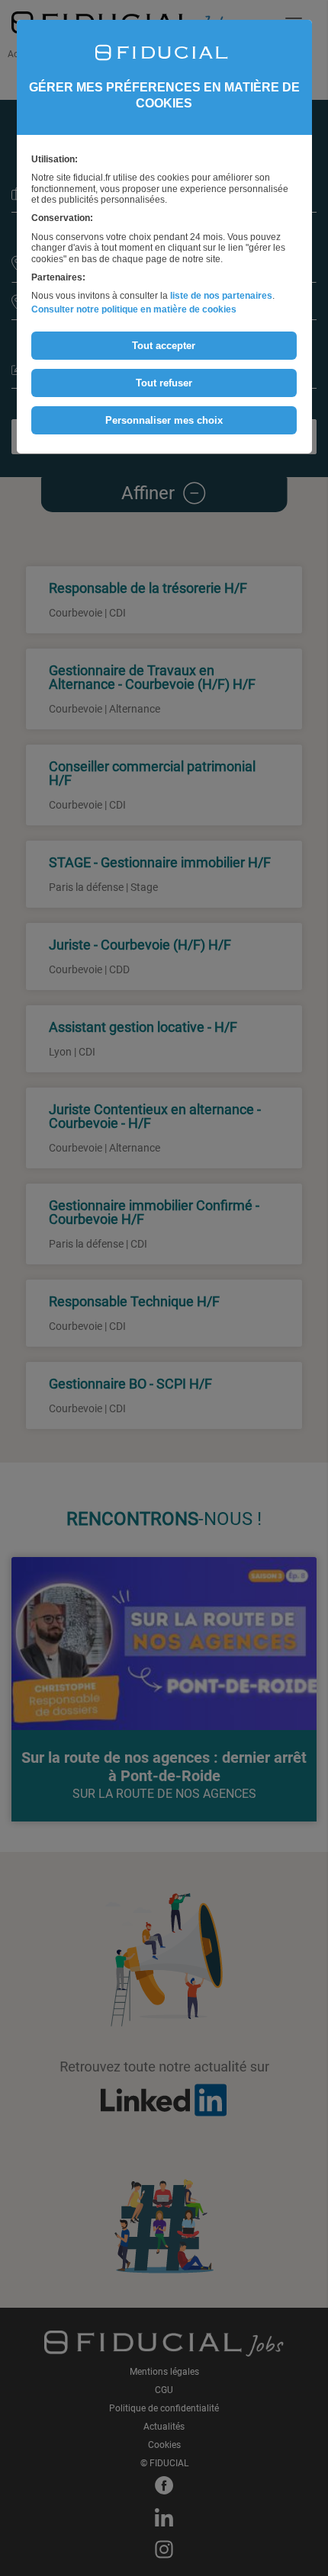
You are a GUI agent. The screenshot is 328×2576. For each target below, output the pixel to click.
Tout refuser (164, 383)
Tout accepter (164, 346)
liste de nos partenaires (221, 296)
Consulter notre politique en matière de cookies (134, 309)
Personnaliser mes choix (164, 420)
